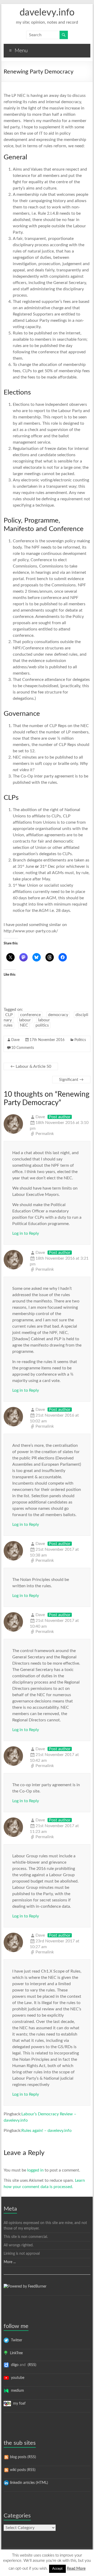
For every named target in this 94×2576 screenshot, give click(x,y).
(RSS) (31, 2365)
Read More (76, 2569)
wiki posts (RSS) (22, 2470)
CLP (9, 1015)
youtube (17, 2378)
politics (42, 1025)
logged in (35, 2170)
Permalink (45, 1134)
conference (30, 1015)
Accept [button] (57, 2569)
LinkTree (15, 2353)
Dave (15, 1040)
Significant (71, 1080)
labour (25, 1020)
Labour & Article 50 (31, 1066)
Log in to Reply (26, 1233)
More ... (10, 2262)
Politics (80, 1040)
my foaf (18, 2404)
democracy (58, 1015)
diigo (14, 2365)
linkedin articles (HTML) (28, 2483)
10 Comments (23, 1048)
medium (16, 2391)
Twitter (16, 2340)
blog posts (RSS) (22, 2457)
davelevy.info (47, 13)
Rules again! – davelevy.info (46, 2131)
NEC (24, 1025)
